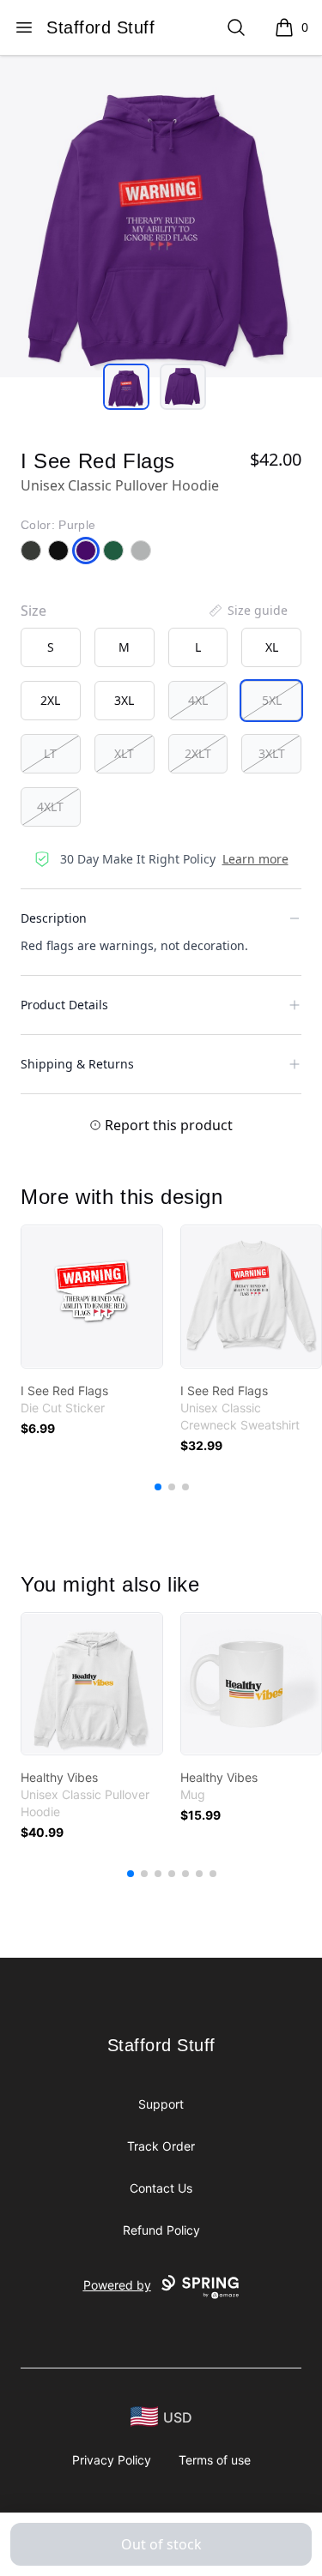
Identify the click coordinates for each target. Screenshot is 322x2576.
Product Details (64, 1005)
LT (50, 753)
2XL (50, 700)
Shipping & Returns (77, 1064)
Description (54, 918)
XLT (124, 753)
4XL (198, 700)
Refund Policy (161, 2230)
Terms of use (215, 2460)
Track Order (161, 2146)
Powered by (117, 2285)
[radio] (51, 647)
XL (272, 647)
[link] (92, 1297)
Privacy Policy (112, 2460)
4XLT (50, 807)
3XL (124, 700)
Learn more (255, 859)
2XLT (198, 753)
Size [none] (33, 611)
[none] (247, 611)
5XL (272, 700)
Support (161, 2104)
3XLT (272, 753)
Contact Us (161, 2188)
